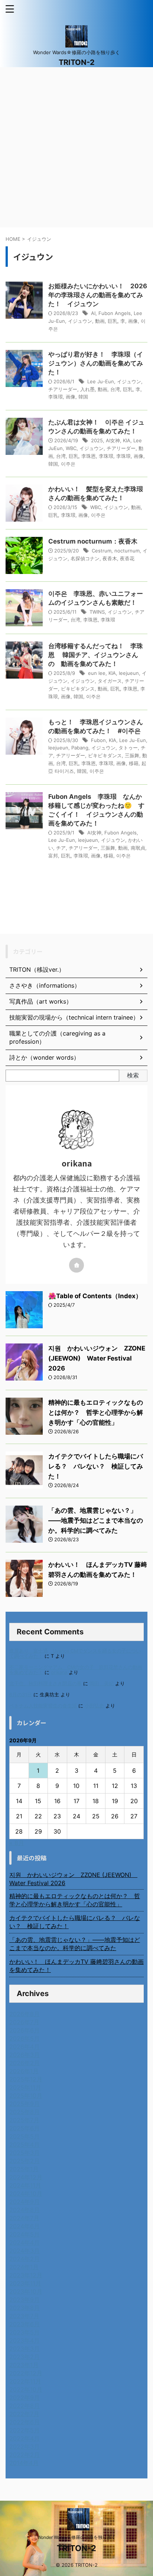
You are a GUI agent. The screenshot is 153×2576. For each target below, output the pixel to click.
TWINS (97, 612)
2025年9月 (25, 2104)
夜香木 (110, 558)
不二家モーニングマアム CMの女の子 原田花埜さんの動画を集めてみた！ (76, 1670)
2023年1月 (24, 2365)
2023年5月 (25, 2332)
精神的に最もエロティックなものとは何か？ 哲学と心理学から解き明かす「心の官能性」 (96, 1412)
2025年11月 (25, 2087)
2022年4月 (25, 2438)
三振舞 (132, 755)
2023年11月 (25, 2283)
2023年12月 (26, 2275)
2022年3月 (25, 2447)
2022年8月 (25, 2406)
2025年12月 (26, 2079)
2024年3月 (25, 2251)
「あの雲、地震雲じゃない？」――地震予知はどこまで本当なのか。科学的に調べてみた (96, 1520)
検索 (133, 1075)
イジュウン (80, 321)
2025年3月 (25, 2153)
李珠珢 (56, 397)
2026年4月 (25, 2047)
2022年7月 (24, 2414)
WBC (71, 448)
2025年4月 (25, 2145)
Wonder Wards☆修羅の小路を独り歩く (76, 2537)
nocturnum (127, 551)
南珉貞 (138, 848)
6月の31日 (21, 1695)
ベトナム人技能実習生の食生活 (43, 1706)
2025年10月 (26, 2096)
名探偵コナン (85, 558)
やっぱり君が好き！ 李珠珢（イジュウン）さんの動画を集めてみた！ (96, 363)
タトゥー (128, 748)
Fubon (98, 740)
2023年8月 (25, 2308)
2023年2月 (25, 2357)
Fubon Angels (115, 313)
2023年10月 (26, 2291)
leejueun (129, 673)
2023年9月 (25, 2300)
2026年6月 (25, 2030)
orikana (59, 1672)
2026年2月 (25, 2063)
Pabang (80, 748)
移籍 (134, 763)
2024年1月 (24, 2267)
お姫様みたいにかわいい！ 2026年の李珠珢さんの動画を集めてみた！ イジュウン (98, 295)
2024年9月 (25, 2202)
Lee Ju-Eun (101, 381)
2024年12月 (26, 2177)
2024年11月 (25, 2185)
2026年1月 (24, 2071)
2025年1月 (24, 2169)
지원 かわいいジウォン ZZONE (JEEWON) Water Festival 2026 (97, 1358)
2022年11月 (25, 2381)
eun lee (97, 673)
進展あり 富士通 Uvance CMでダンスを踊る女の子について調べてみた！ (75, 1653)
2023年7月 (24, 2316)
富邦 (53, 856)
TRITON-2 (77, 62)
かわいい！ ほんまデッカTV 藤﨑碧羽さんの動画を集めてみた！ (76, 1966)
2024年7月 (24, 2218)
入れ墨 (87, 389)
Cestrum (102, 551)
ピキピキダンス (78, 689)
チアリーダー (63, 389)
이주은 (68, 464)
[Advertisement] (76, 147)
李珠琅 (123, 456)
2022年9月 (25, 2398)
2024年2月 (25, 2259)
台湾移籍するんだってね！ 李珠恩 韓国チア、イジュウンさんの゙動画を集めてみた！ (96, 655)
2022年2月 (25, 2455)
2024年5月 (25, 2234)
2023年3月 (25, 2349)
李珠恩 (89, 456)
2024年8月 (25, 2210)
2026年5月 (25, 2038)
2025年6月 (25, 2128)
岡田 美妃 (102, 1684)
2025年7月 (24, 2120)
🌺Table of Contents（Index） (95, 1296)
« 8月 (17, 1843)
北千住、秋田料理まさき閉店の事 (45, 1684)
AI (93, 313)
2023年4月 (25, 2340)
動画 (100, 321)
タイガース (110, 681)
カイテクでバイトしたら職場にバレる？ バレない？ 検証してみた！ (96, 1466)
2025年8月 (25, 2112)
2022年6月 (25, 2422)
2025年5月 (25, 2136)
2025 (97, 440)
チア (61, 848)
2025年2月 (25, 2161)
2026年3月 (25, 2055)
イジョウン (83, 681)
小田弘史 (94, 1706)
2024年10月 (26, 2193)
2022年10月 (26, 2389)
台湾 (115, 389)
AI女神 (113, 440)
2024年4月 (25, 2242)
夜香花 (127, 558)
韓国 (83, 397)
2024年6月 (25, 2226)
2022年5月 (25, 2430)
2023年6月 (25, 2324)
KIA (127, 440)
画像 (133, 321)
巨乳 (113, 321)
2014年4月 (24, 2463)
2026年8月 (25, 2014)
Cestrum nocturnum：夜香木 (93, 541)
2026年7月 (24, 2022)
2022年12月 (26, 2373)
